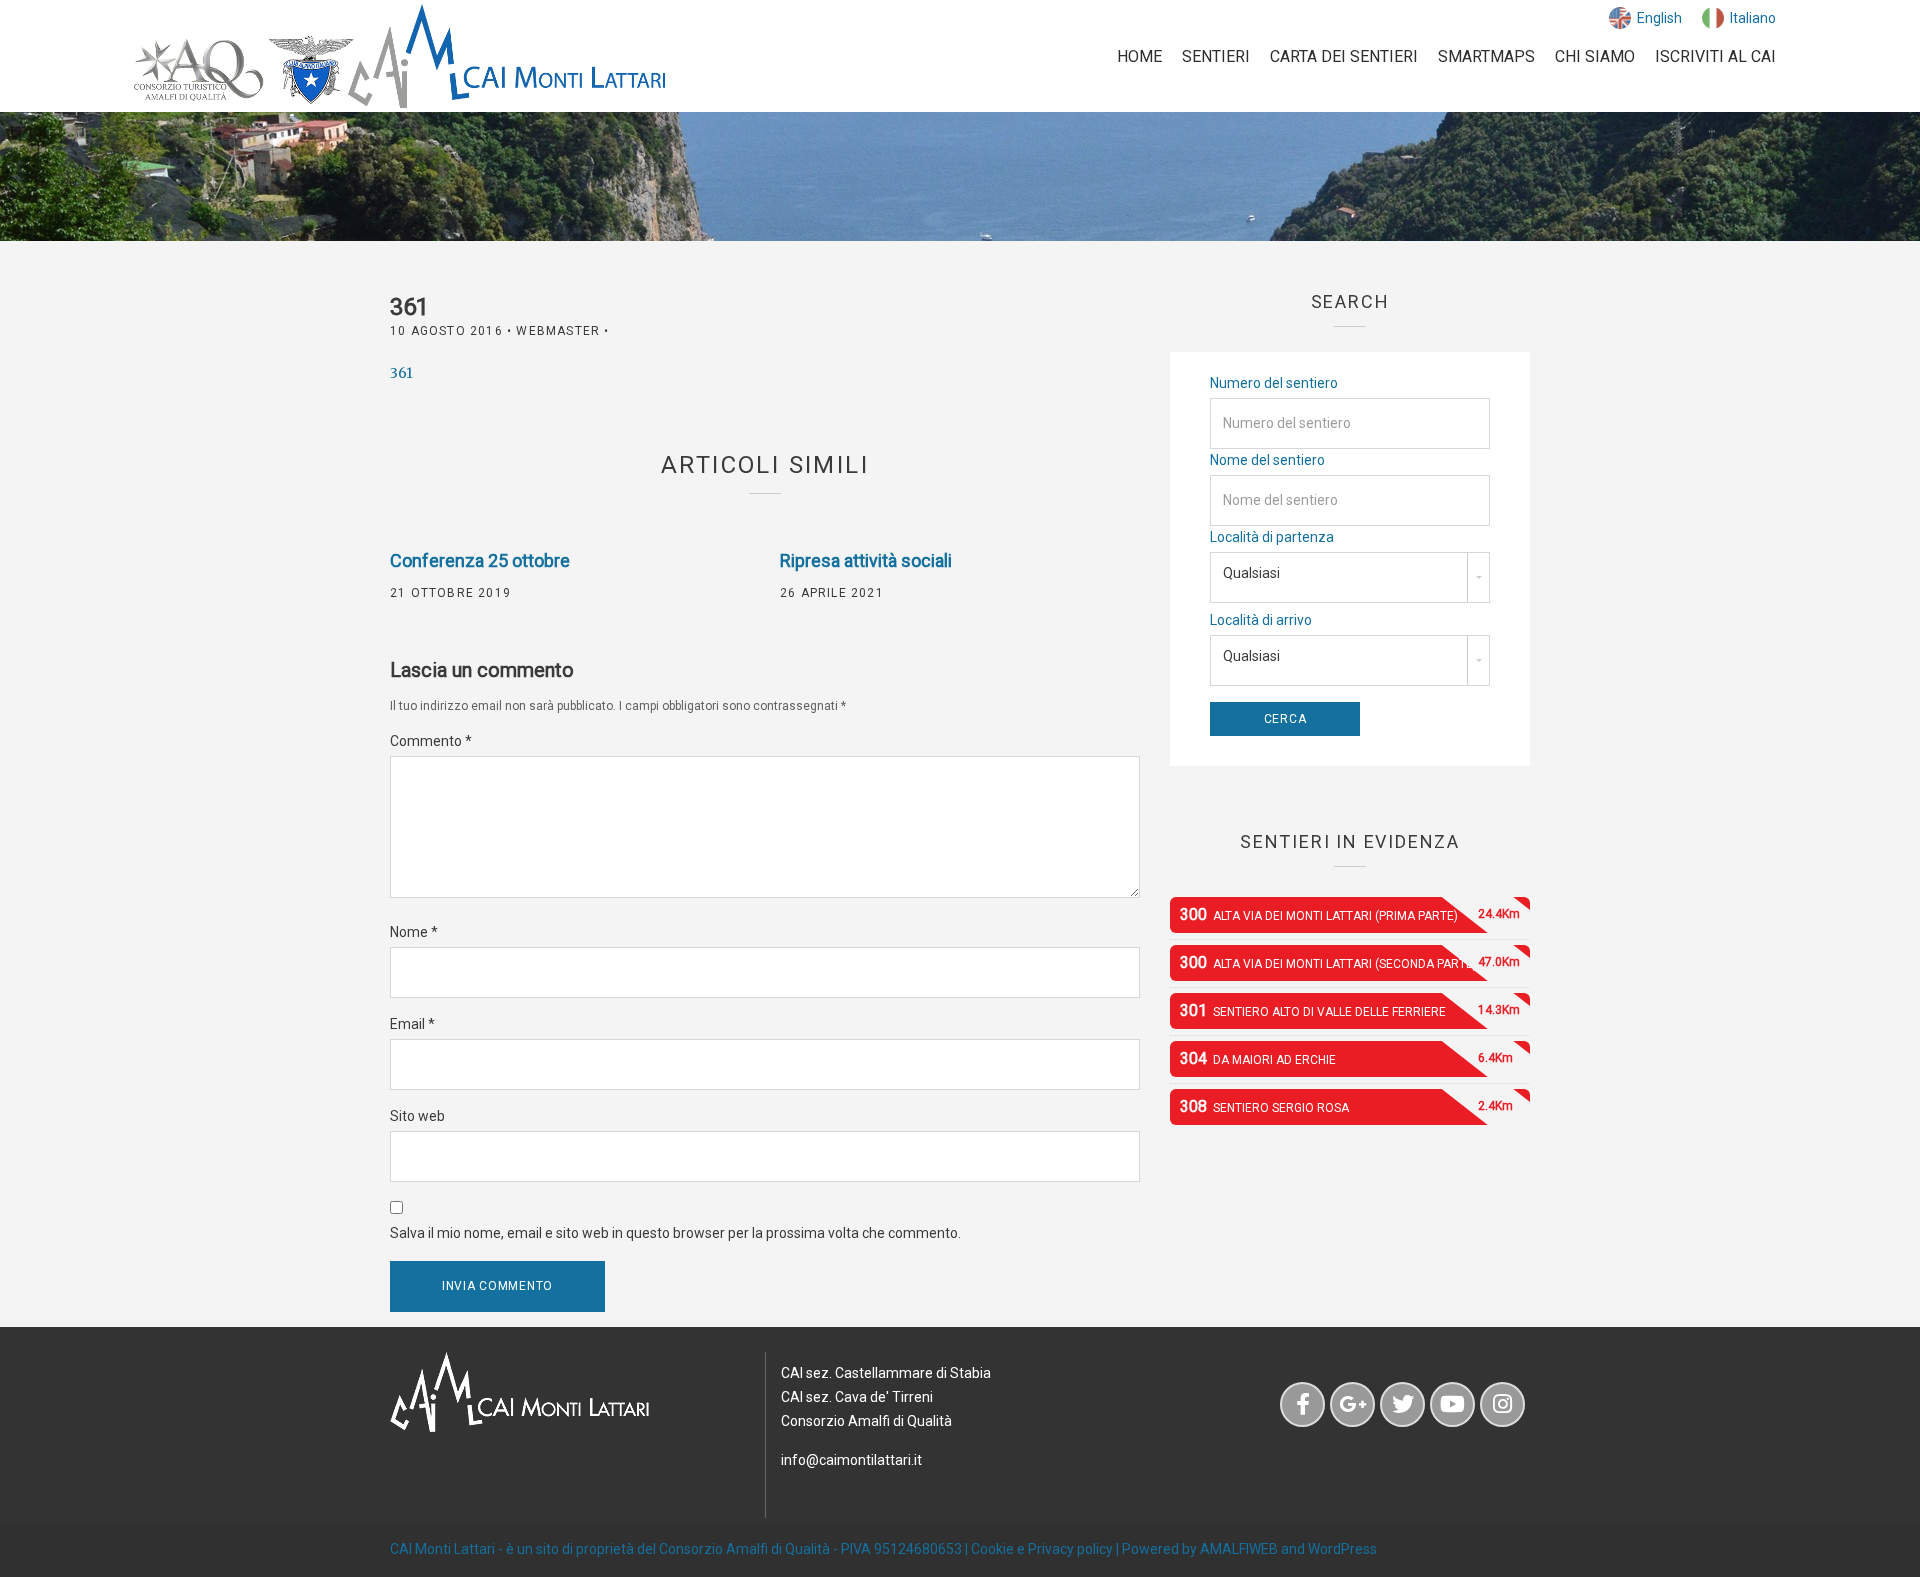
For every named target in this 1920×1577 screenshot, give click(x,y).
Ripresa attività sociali (866, 560)
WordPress (1342, 1549)
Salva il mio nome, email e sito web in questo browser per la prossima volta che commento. (675, 1233)
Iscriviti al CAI (1715, 56)
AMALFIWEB (1239, 1549)
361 (401, 373)
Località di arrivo (1261, 620)
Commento (431, 741)
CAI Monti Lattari (442, 1549)
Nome (414, 932)
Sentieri (1216, 56)
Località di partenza (1272, 537)
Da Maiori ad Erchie (1346, 1058)
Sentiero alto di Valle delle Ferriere (1350, 1010)
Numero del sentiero (1274, 383)
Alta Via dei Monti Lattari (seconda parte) (1350, 962)
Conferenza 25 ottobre (480, 560)
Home (1139, 56)
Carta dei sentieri (1344, 56)
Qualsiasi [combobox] (1251, 573)
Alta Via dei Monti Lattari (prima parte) (1350, 914)
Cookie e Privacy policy (1042, 1549)
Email (412, 1024)
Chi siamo (1595, 56)
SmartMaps (1486, 56)
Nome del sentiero (1267, 460)
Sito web (417, 1116)
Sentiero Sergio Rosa (1346, 1106)
